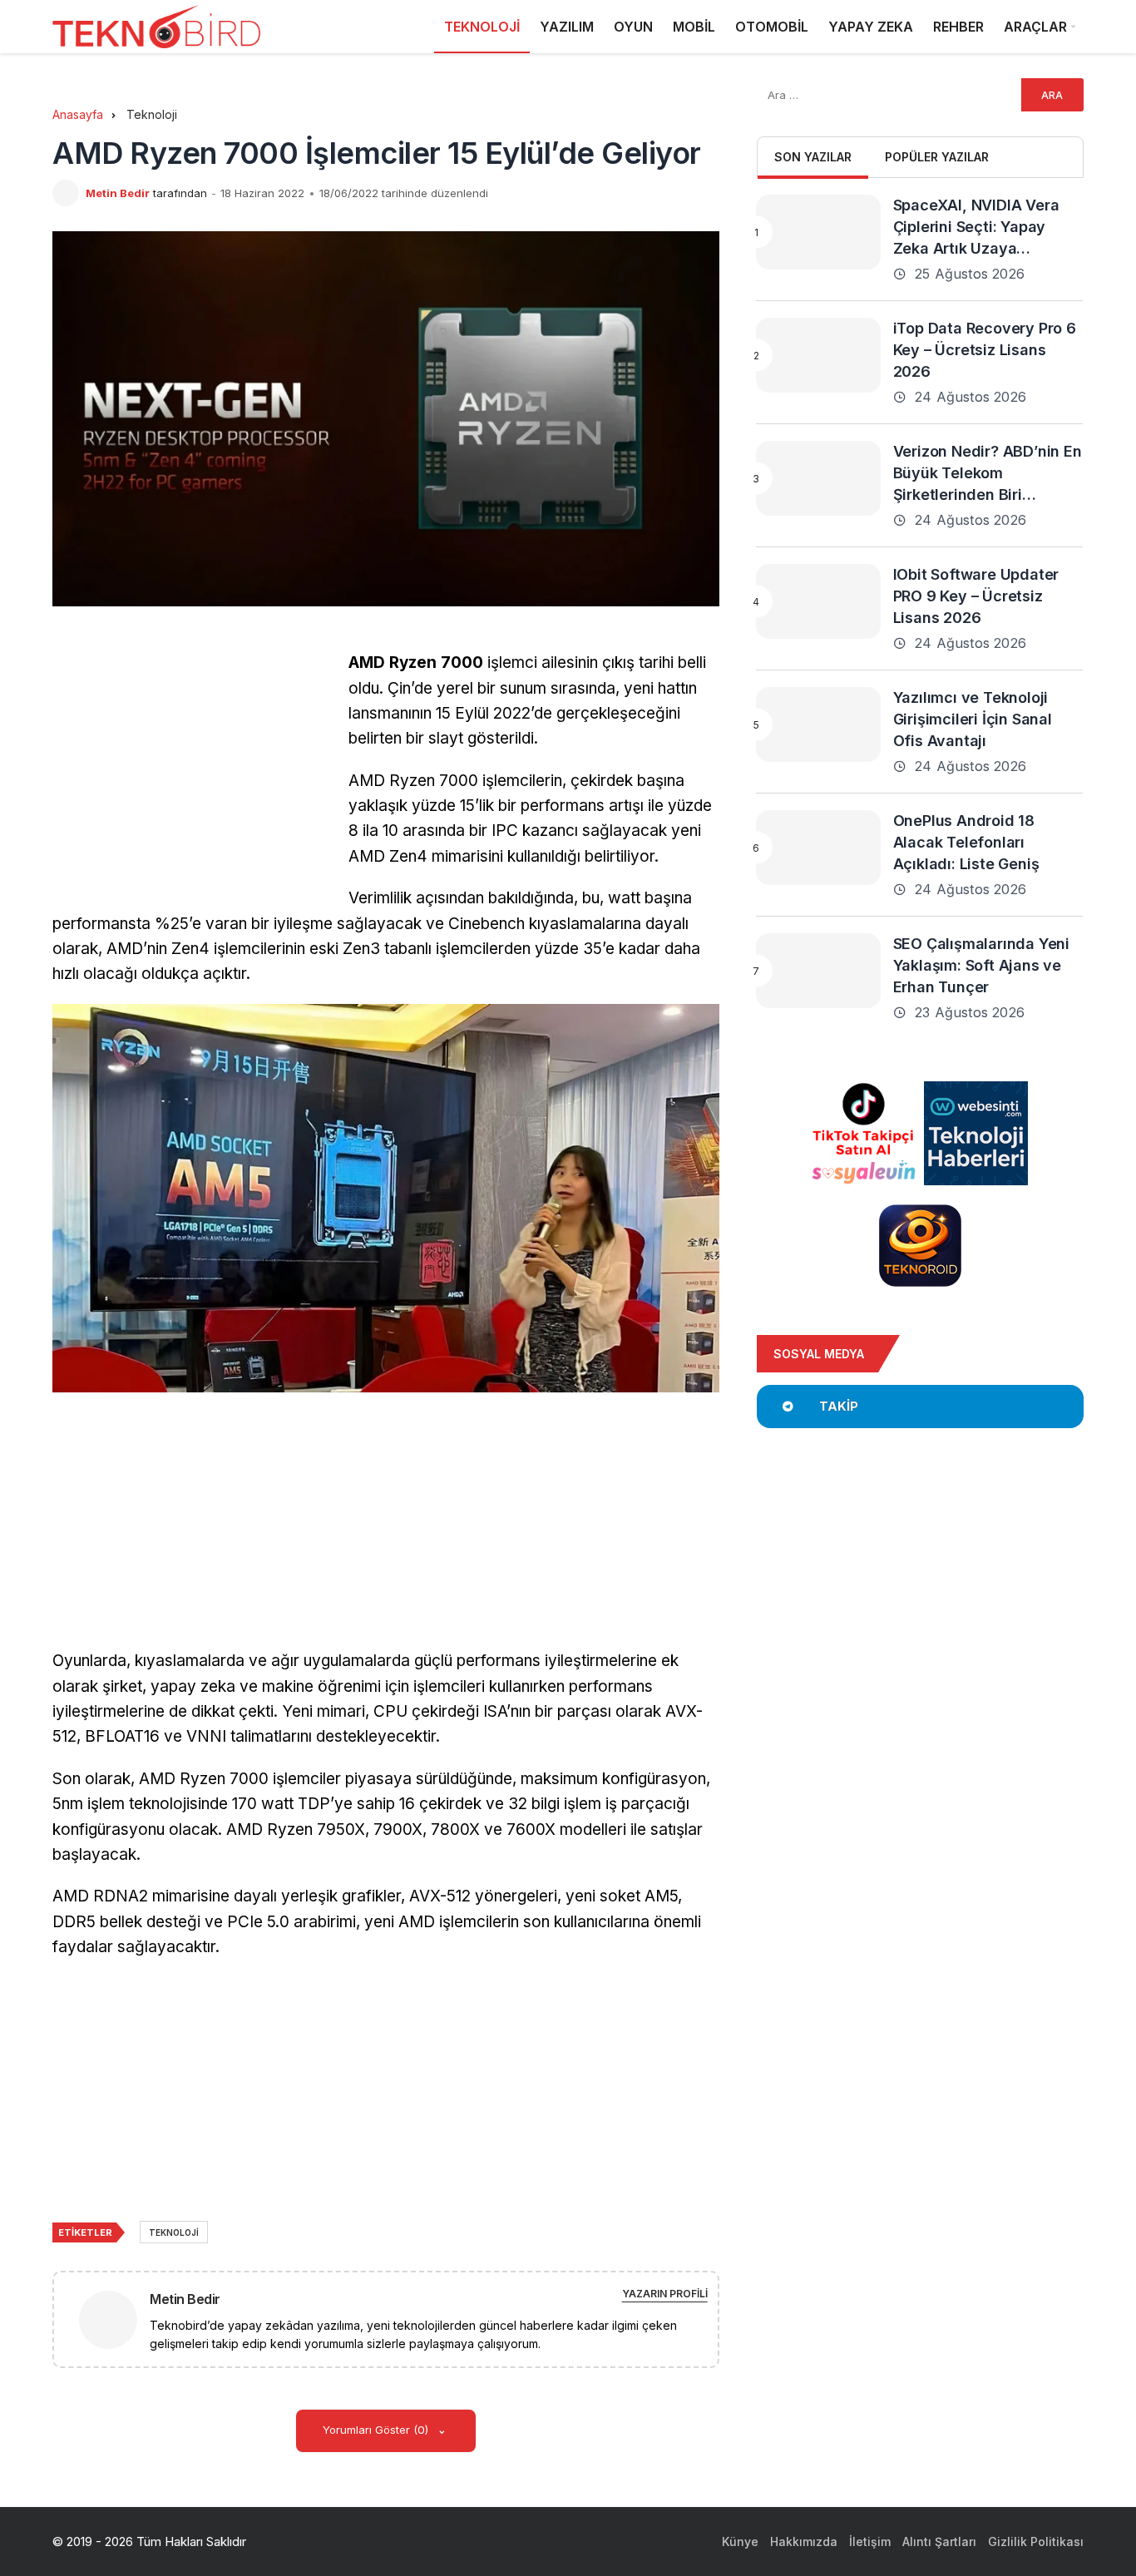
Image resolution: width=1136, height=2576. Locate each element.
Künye (740, 2541)
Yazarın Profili (665, 2294)
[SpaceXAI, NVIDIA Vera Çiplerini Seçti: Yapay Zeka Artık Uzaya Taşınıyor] (818, 232)
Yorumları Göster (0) (377, 2430)
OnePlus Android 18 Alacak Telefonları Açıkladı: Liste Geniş (966, 842)
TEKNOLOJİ (482, 27)
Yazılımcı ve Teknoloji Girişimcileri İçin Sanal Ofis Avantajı (973, 719)
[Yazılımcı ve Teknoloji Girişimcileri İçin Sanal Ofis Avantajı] (818, 724)
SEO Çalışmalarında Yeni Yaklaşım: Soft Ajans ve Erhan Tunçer (981, 965)
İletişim (870, 2541)
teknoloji (174, 2232)
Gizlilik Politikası (1036, 2541)
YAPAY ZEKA (871, 27)
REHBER (958, 27)
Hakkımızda (804, 2541)
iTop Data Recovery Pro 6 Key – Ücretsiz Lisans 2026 (985, 350)
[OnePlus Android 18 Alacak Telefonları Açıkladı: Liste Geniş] (818, 848)
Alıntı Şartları (939, 2541)
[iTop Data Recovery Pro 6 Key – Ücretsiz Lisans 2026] (818, 355)
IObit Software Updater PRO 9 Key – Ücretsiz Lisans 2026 (976, 596)
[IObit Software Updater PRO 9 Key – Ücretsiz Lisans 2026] (818, 601)
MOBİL (694, 27)
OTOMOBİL (772, 27)
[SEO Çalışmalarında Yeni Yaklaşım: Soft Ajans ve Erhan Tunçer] (818, 971)
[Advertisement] (192, 767)
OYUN (633, 27)
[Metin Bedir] (115, 2319)
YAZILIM (567, 27)
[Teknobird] (156, 27)
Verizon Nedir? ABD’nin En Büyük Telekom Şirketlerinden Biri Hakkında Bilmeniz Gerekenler (988, 494)
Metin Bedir (118, 193)
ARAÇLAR (1035, 27)
